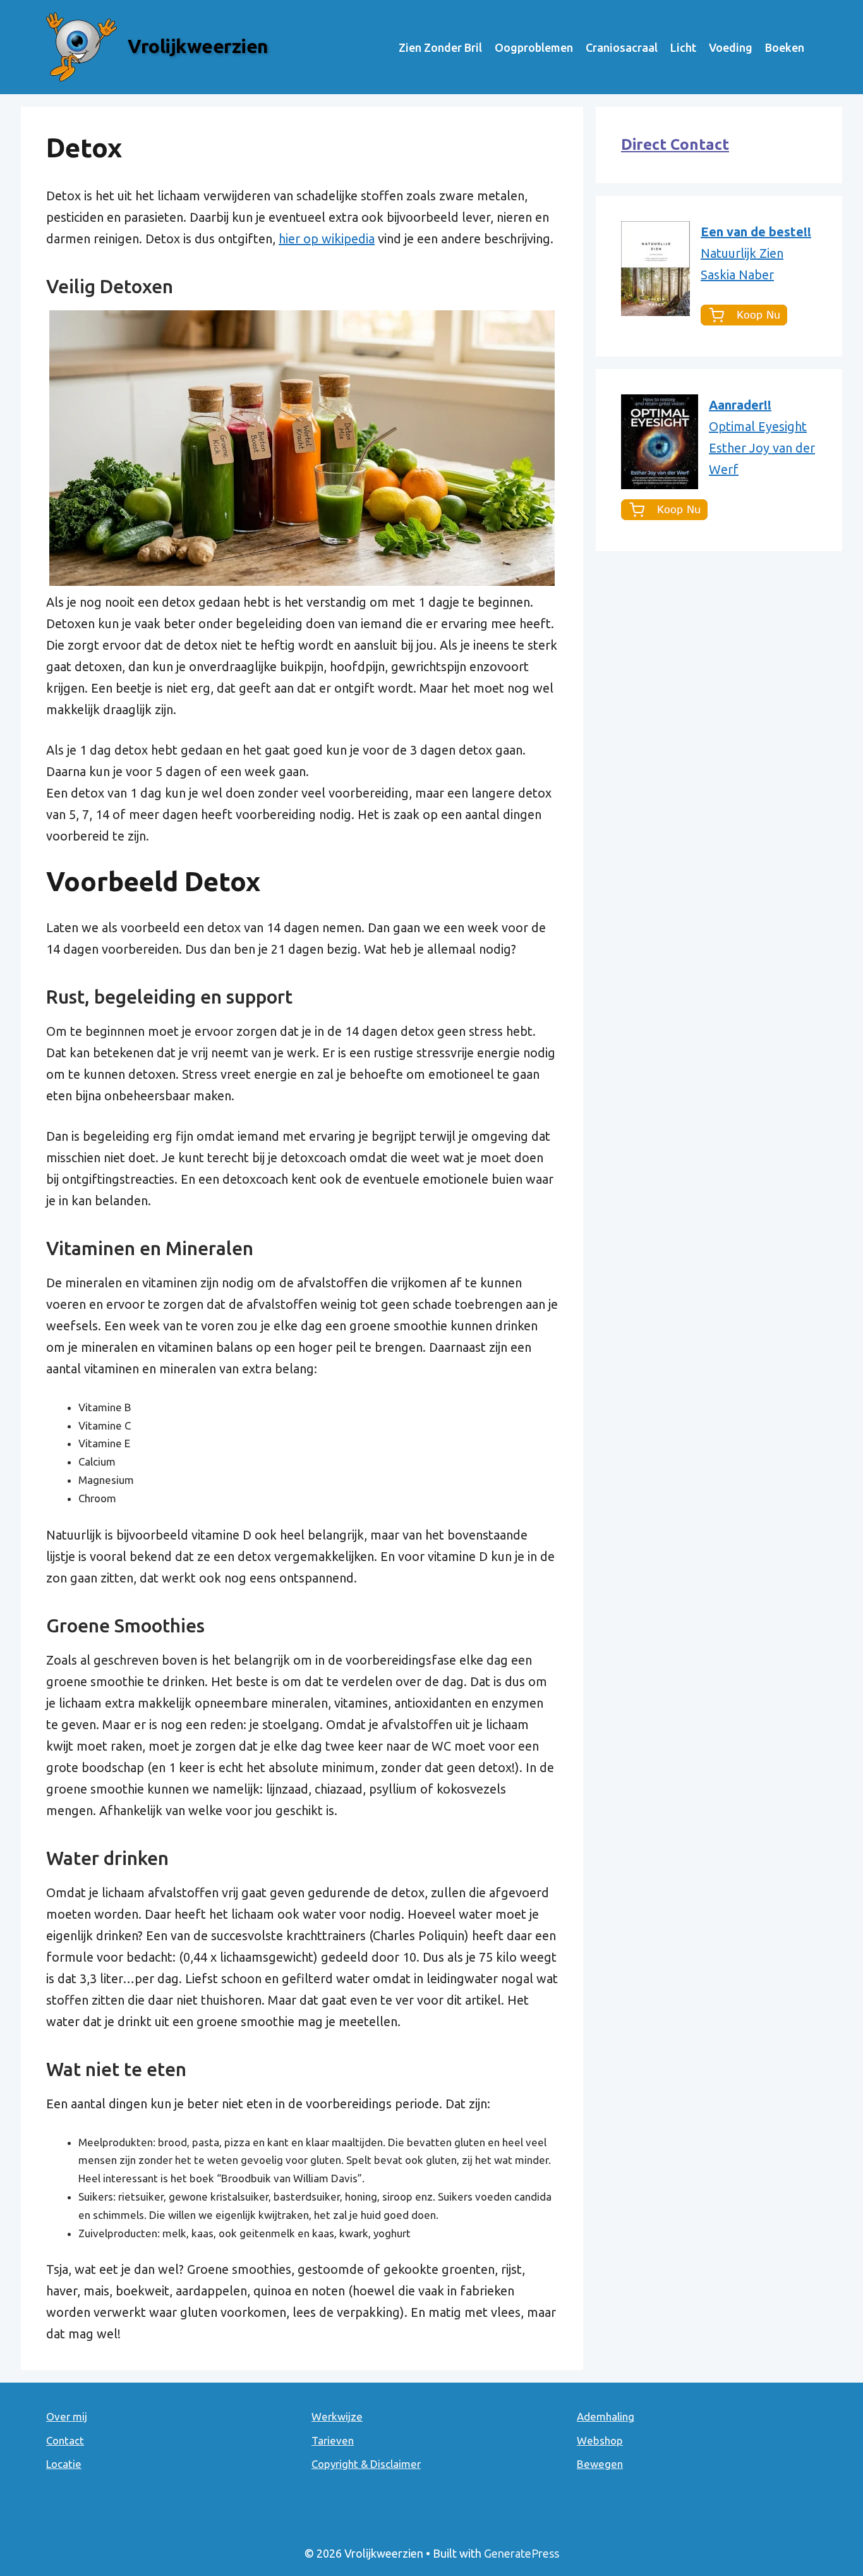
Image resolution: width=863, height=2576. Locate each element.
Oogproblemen (534, 47)
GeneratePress (522, 2553)
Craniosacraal (622, 47)
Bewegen (600, 2464)
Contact (65, 2440)
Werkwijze (337, 2416)
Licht (683, 47)
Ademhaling (606, 2416)
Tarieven (333, 2440)
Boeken (785, 47)
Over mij (67, 2416)
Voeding (731, 47)
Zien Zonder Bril (440, 47)
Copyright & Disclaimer (366, 2464)
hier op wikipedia (327, 239)
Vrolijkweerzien (198, 46)
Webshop (600, 2440)
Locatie (64, 2464)
